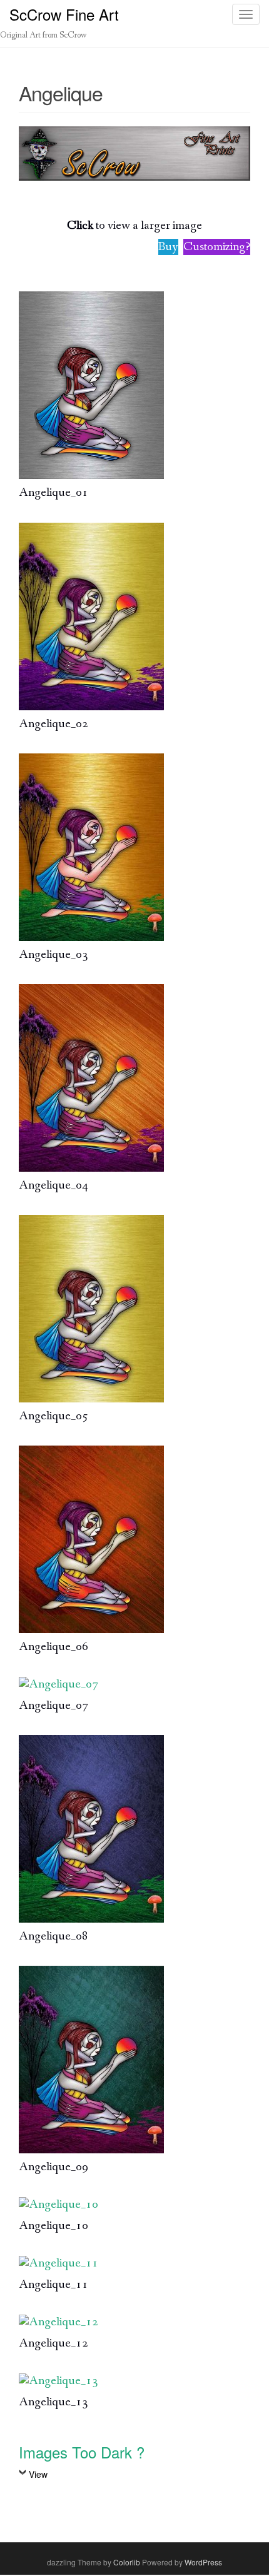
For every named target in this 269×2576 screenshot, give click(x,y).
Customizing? (217, 247)
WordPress (203, 2562)
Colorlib (127, 2562)
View (38, 2474)
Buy (168, 247)
